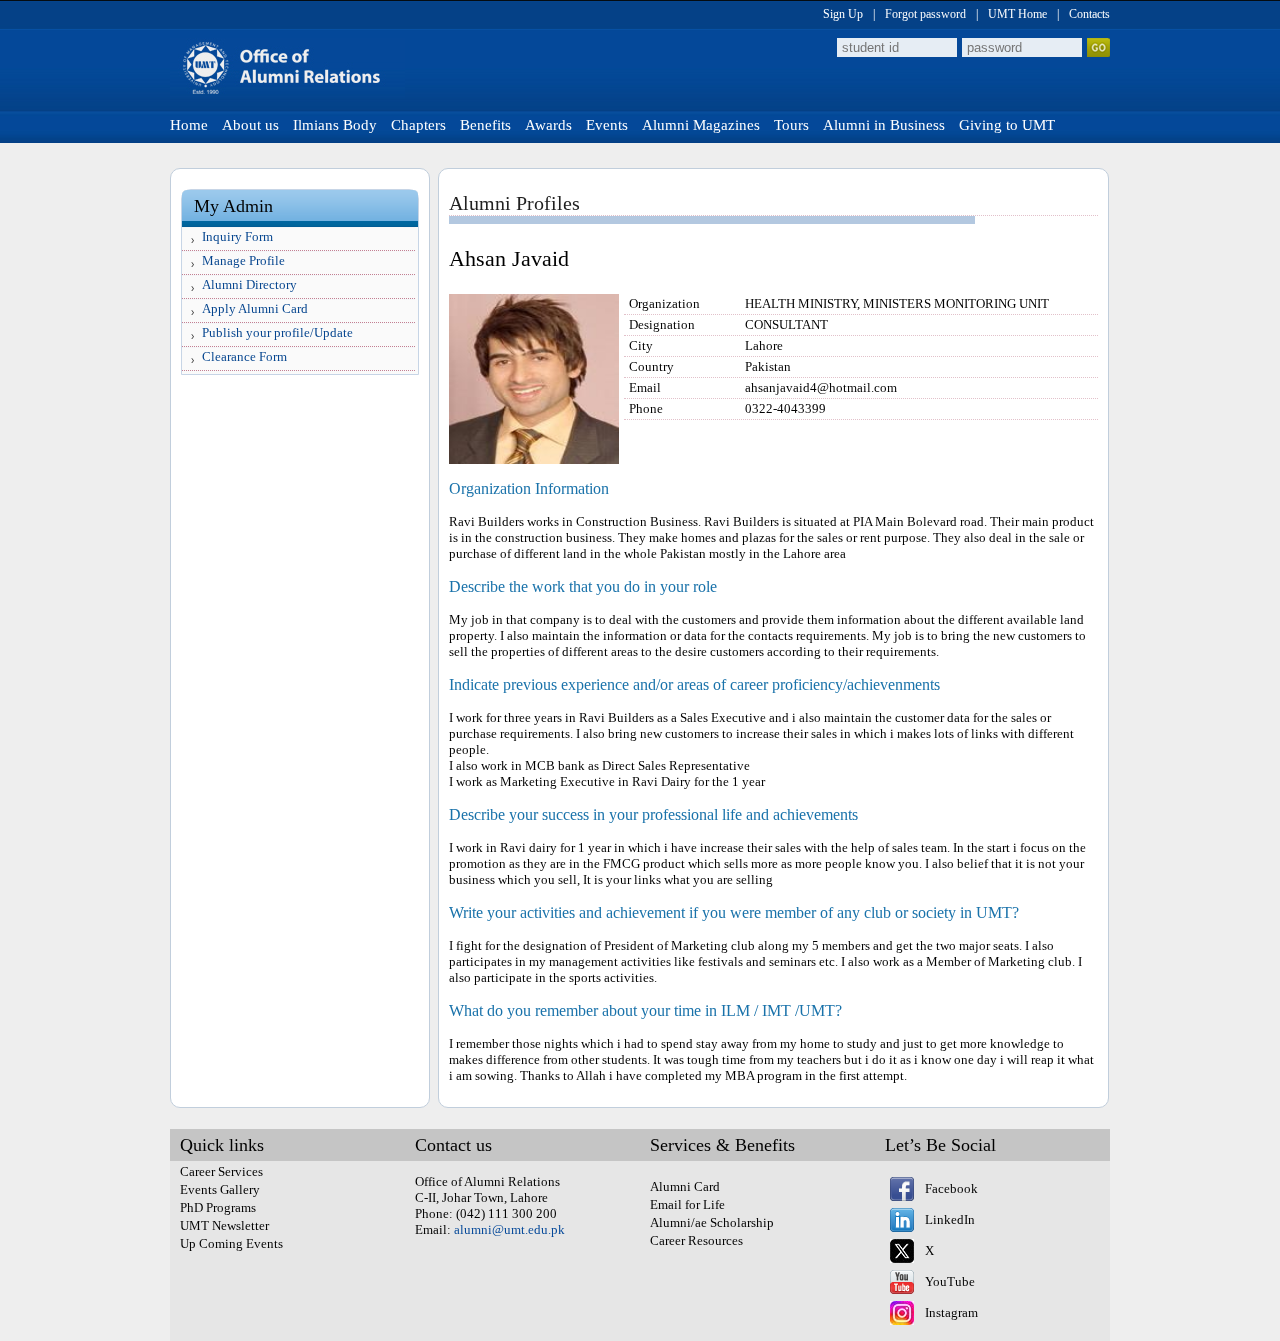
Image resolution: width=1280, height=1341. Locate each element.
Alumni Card (685, 1186)
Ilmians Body (335, 125)
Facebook (951, 1188)
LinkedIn (950, 1219)
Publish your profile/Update (277, 332)
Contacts (1089, 14)
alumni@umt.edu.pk (509, 1229)
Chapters (418, 125)
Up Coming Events (231, 1243)
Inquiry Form (237, 236)
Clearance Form (244, 356)
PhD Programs (218, 1207)
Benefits (485, 125)
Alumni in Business (884, 125)
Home (189, 125)
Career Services (221, 1171)
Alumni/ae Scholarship (712, 1222)
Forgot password (925, 14)
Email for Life (687, 1204)
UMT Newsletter (224, 1225)
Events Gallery (220, 1189)
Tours (791, 125)
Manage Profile (243, 260)
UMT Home (1017, 14)
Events (607, 125)
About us (250, 125)
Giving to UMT (1007, 125)
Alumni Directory (249, 284)
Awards (548, 125)
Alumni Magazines (701, 125)
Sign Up (843, 14)
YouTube (950, 1281)
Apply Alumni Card (255, 308)
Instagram (951, 1312)
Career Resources (696, 1240)
